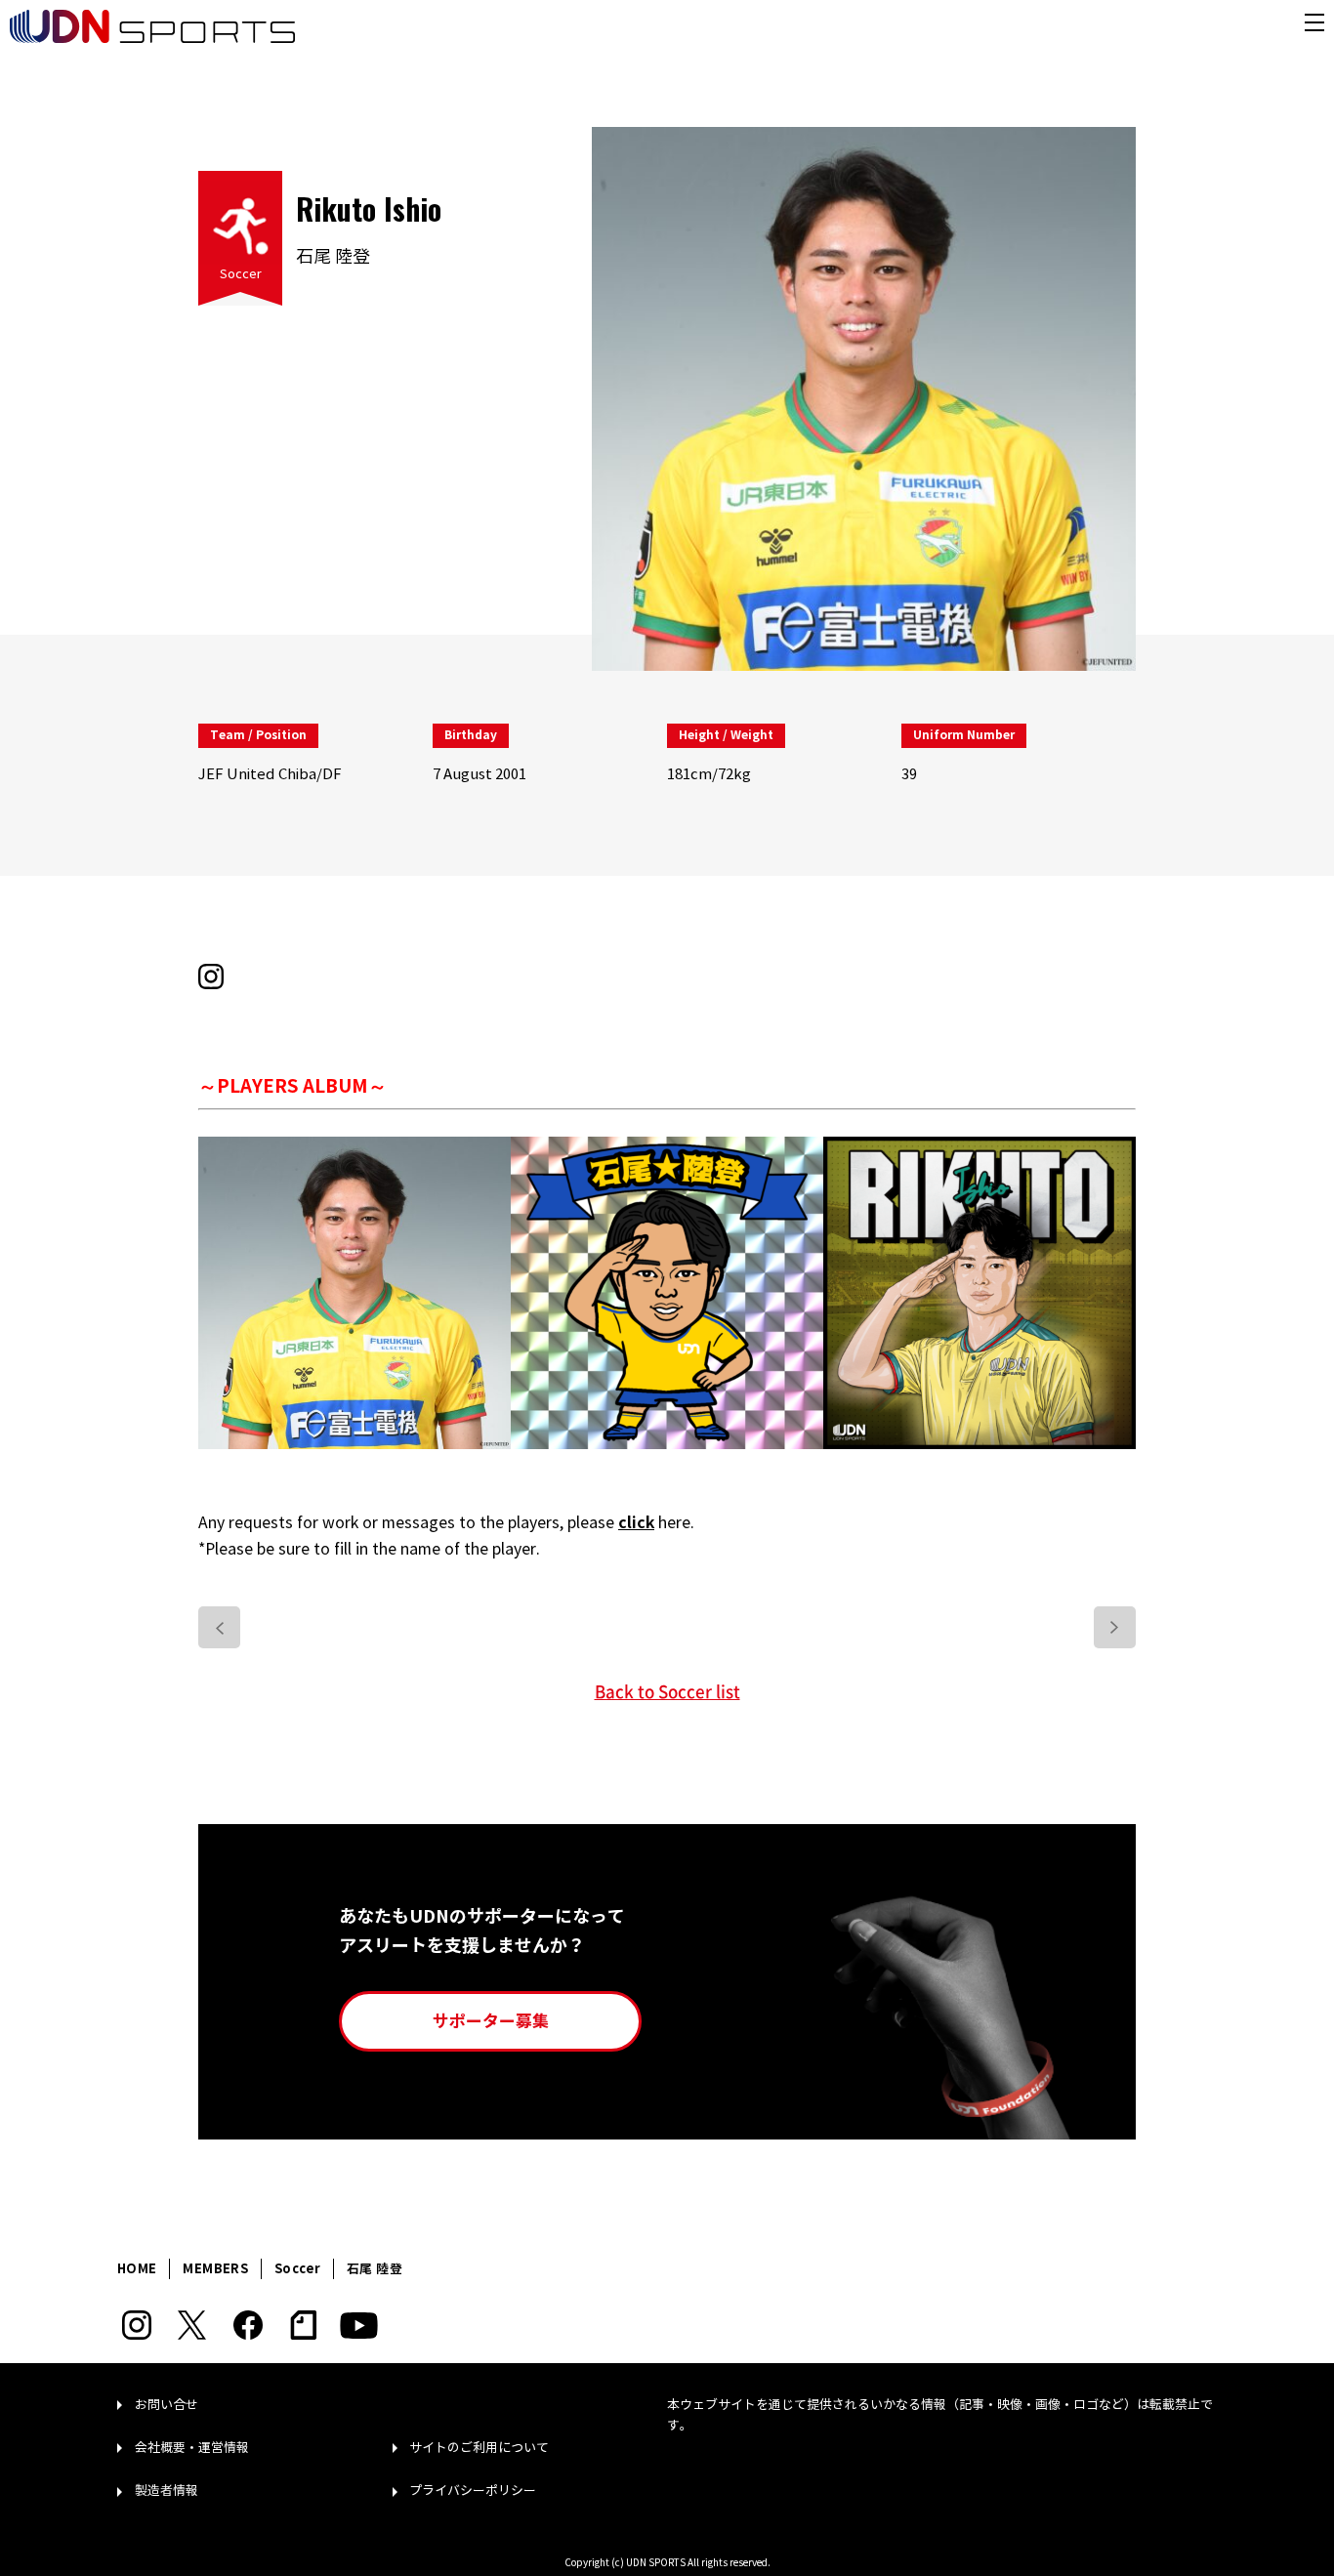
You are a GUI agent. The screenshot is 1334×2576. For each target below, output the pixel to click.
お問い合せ (167, 2405)
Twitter (192, 2325)
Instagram (136, 2325)
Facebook (248, 2325)
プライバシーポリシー (473, 2491)
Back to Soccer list (667, 1691)
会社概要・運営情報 (192, 2448)
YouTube (359, 2325)
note (303, 2325)
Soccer (241, 274)
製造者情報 (167, 2491)
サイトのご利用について (479, 2448)
